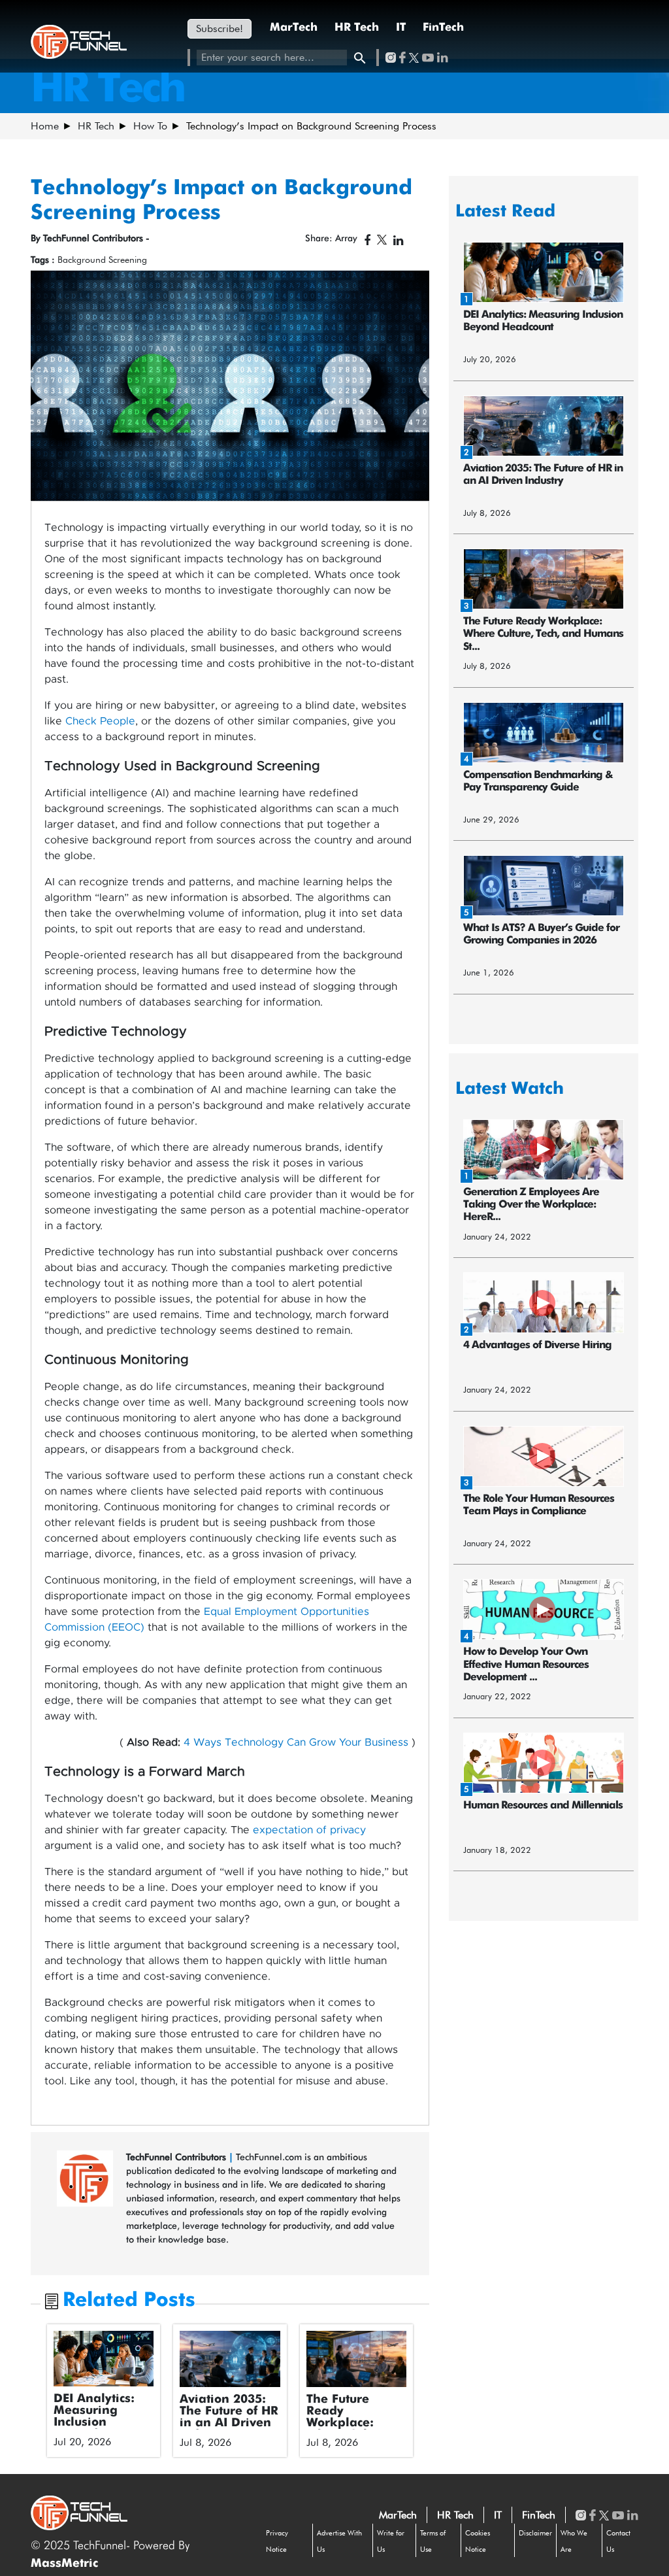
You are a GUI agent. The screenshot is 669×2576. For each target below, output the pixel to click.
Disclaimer (535, 2533)
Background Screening (102, 260)
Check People (100, 721)
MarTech (294, 28)
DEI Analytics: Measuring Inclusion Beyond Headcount (94, 2422)
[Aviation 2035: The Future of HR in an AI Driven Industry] (230, 2359)
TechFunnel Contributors (177, 2157)
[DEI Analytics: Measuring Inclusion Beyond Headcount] (104, 2359)
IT (401, 28)
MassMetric (64, 2564)
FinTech (443, 28)
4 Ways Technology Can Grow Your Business (296, 1742)
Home (45, 126)
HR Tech (357, 28)
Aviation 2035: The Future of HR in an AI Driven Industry (229, 2417)
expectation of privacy (309, 1830)
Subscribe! (220, 28)
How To (150, 126)
